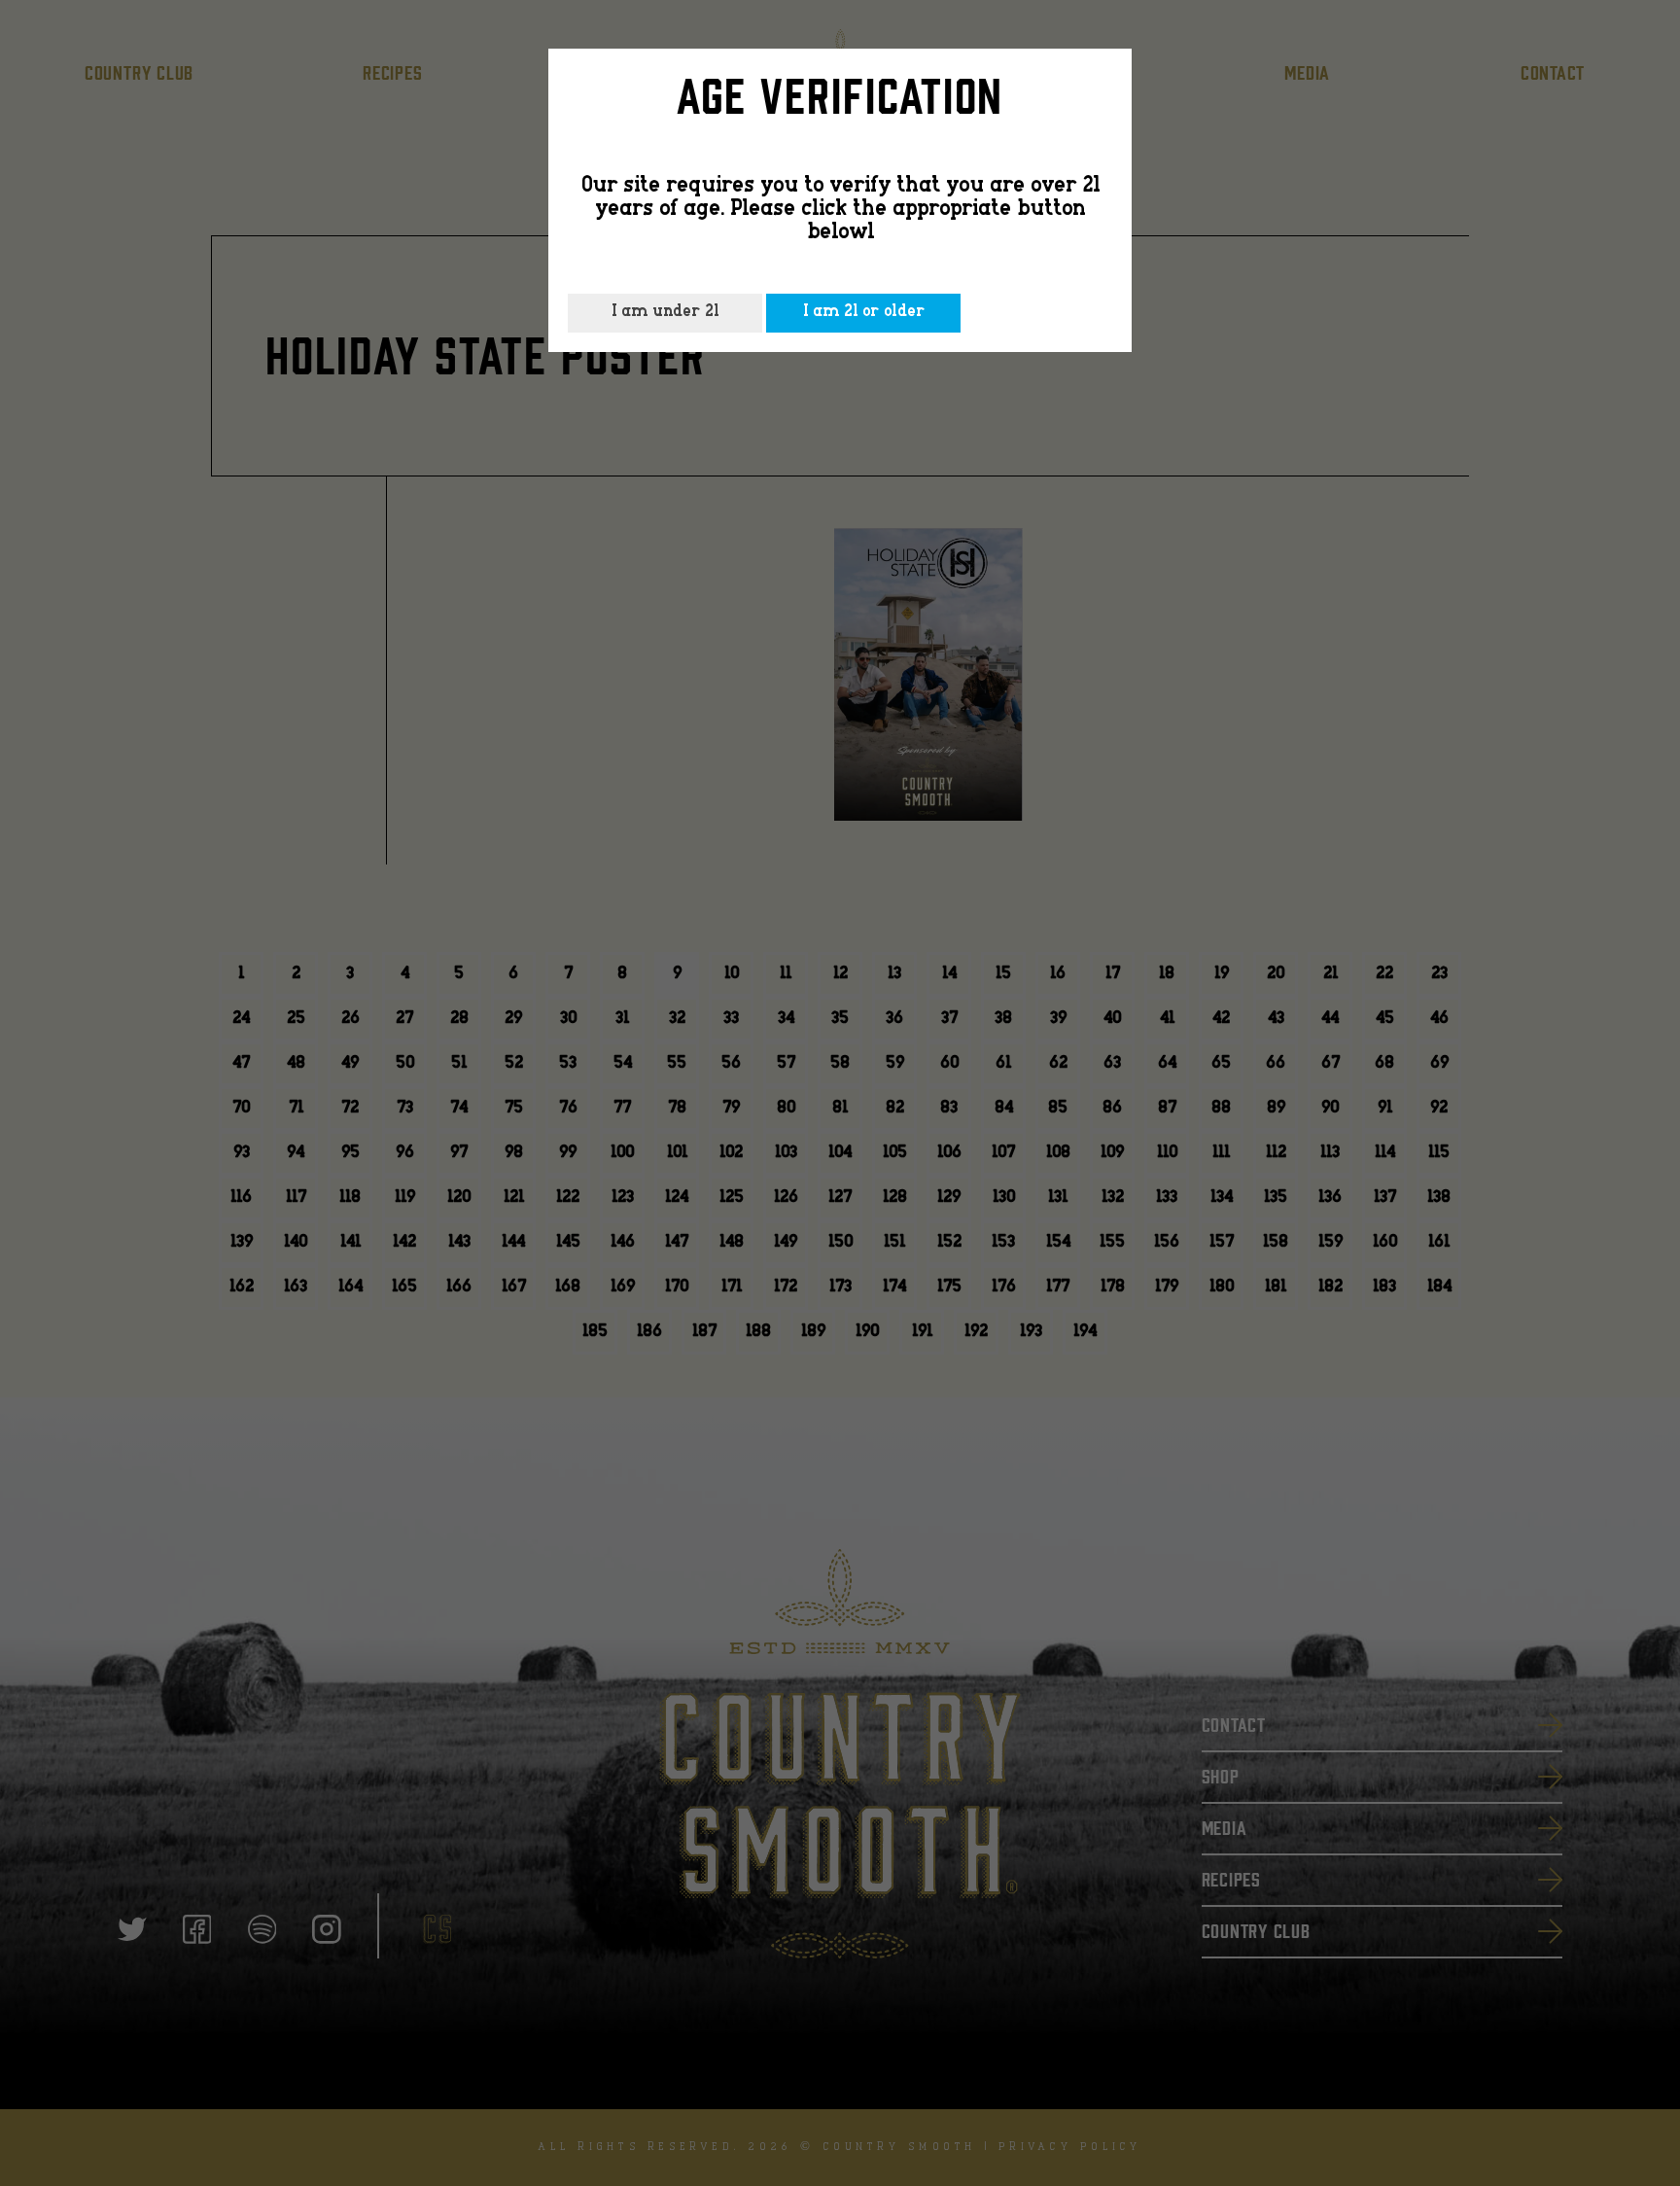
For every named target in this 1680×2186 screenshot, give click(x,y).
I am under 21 (665, 312)
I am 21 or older (864, 312)
